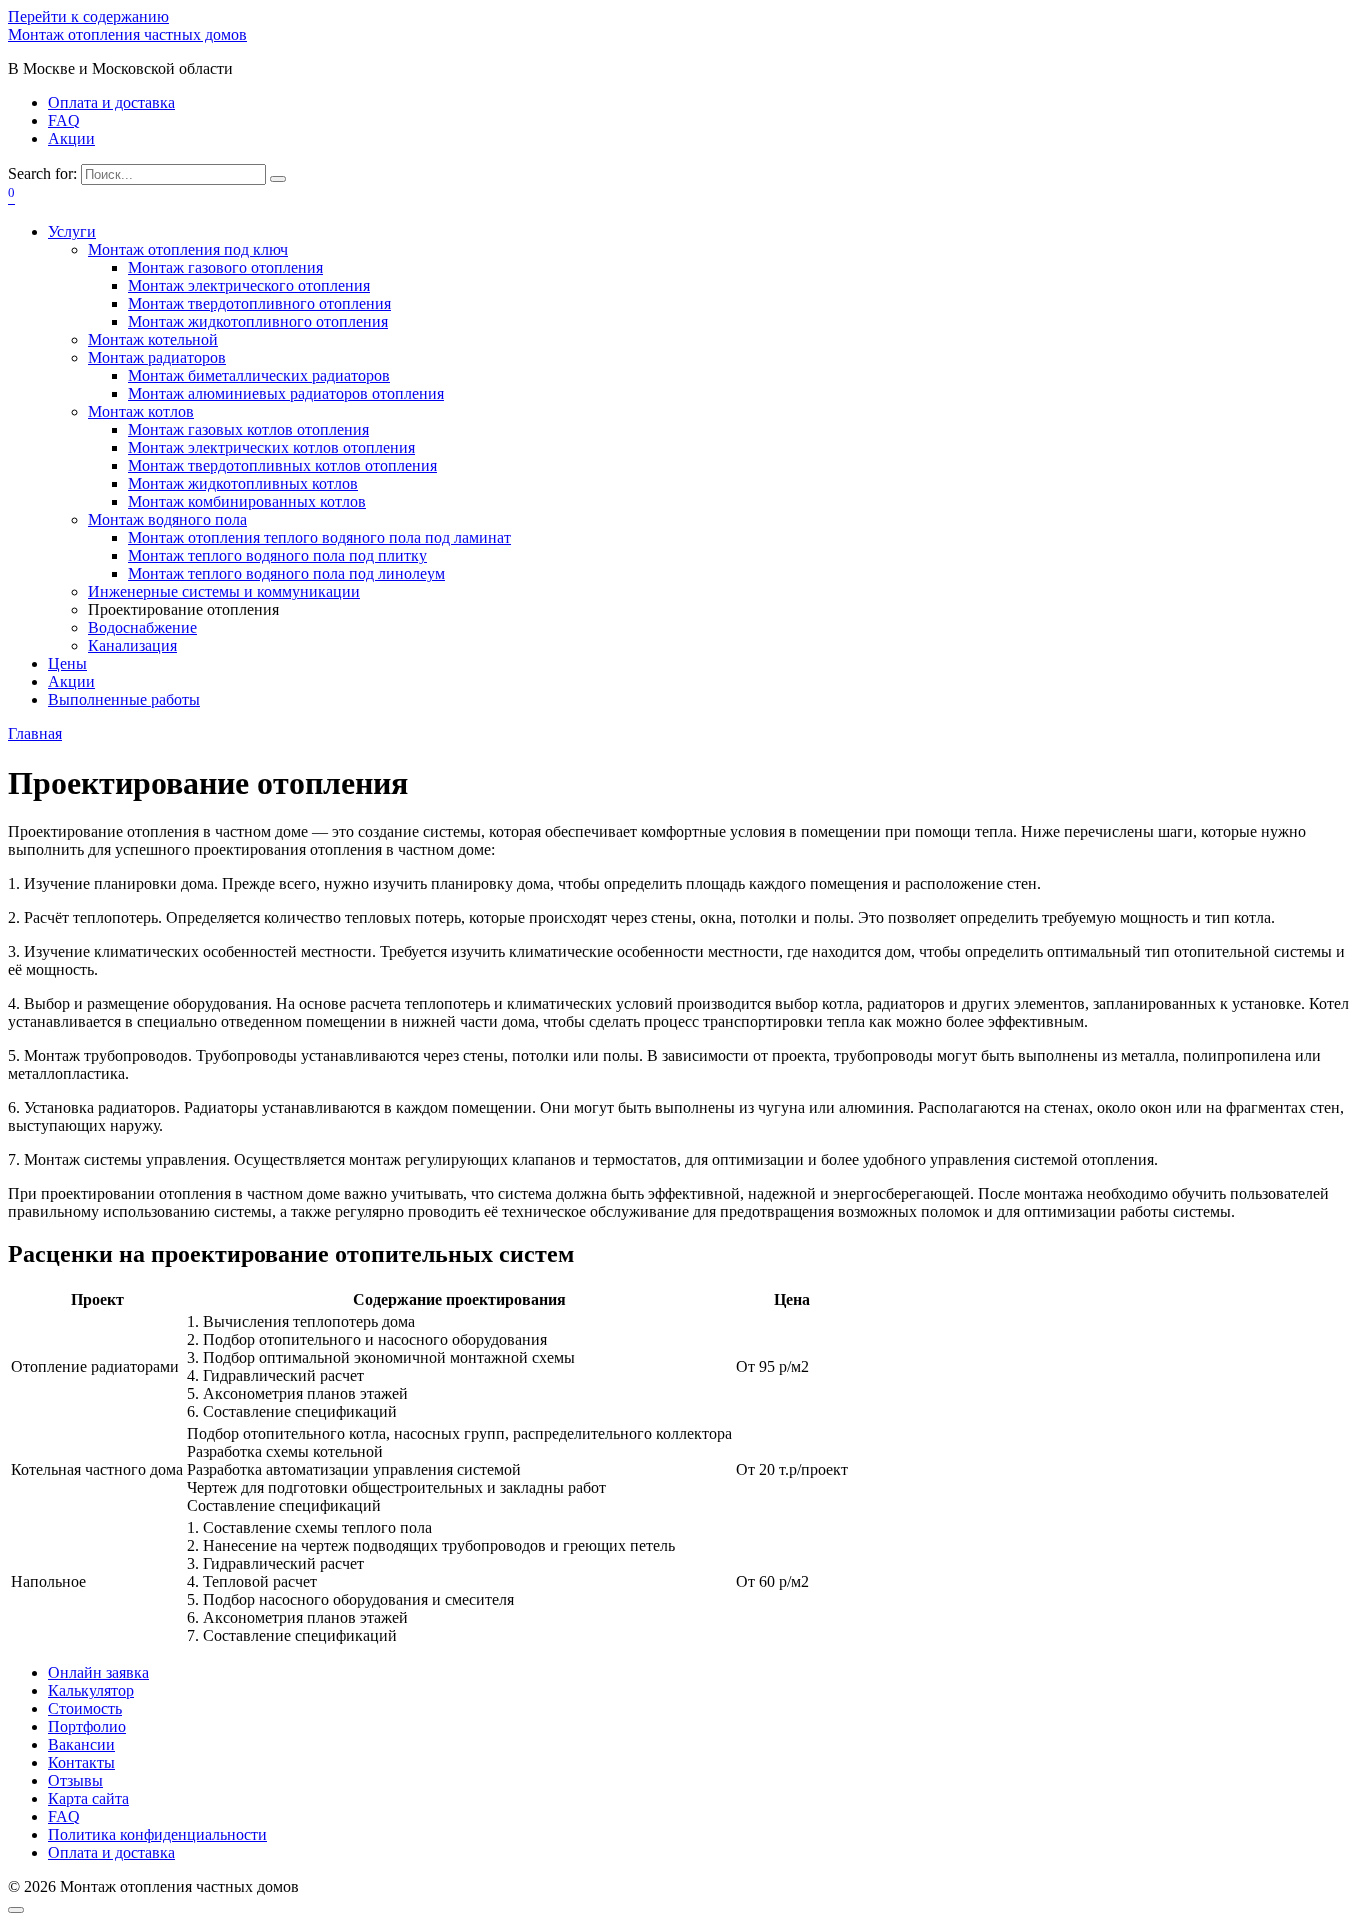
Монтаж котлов (141, 411)
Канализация (132, 645)
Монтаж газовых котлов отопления (248, 429)
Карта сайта (88, 1798)
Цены (67, 663)
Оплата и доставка (111, 102)
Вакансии (81, 1744)
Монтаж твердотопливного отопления (259, 303)
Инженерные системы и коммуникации (224, 591)
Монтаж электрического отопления (249, 285)
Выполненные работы (124, 699)
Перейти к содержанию (88, 16)
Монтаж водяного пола (167, 519)
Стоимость (85, 1708)
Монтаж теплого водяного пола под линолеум (286, 573)
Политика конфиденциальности (157, 1834)
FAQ (64, 120)
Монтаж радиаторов (157, 357)
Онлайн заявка (98, 1672)
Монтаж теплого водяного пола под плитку (277, 555)
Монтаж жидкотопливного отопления (258, 321)
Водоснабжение (142, 627)
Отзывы (75, 1780)
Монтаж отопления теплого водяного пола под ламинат (319, 537)
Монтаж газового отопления (225, 267)
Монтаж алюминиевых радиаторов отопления (286, 393)
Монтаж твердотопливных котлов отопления (282, 465)
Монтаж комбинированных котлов (247, 501)
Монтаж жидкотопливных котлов (243, 483)
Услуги (72, 231)
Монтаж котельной (153, 339)
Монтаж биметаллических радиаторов (259, 375)
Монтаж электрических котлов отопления (271, 447)
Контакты (81, 1762)
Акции (71, 138)
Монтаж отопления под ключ (188, 249)
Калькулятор (91, 1690)
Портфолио (87, 1726)
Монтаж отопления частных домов (127, 34)
